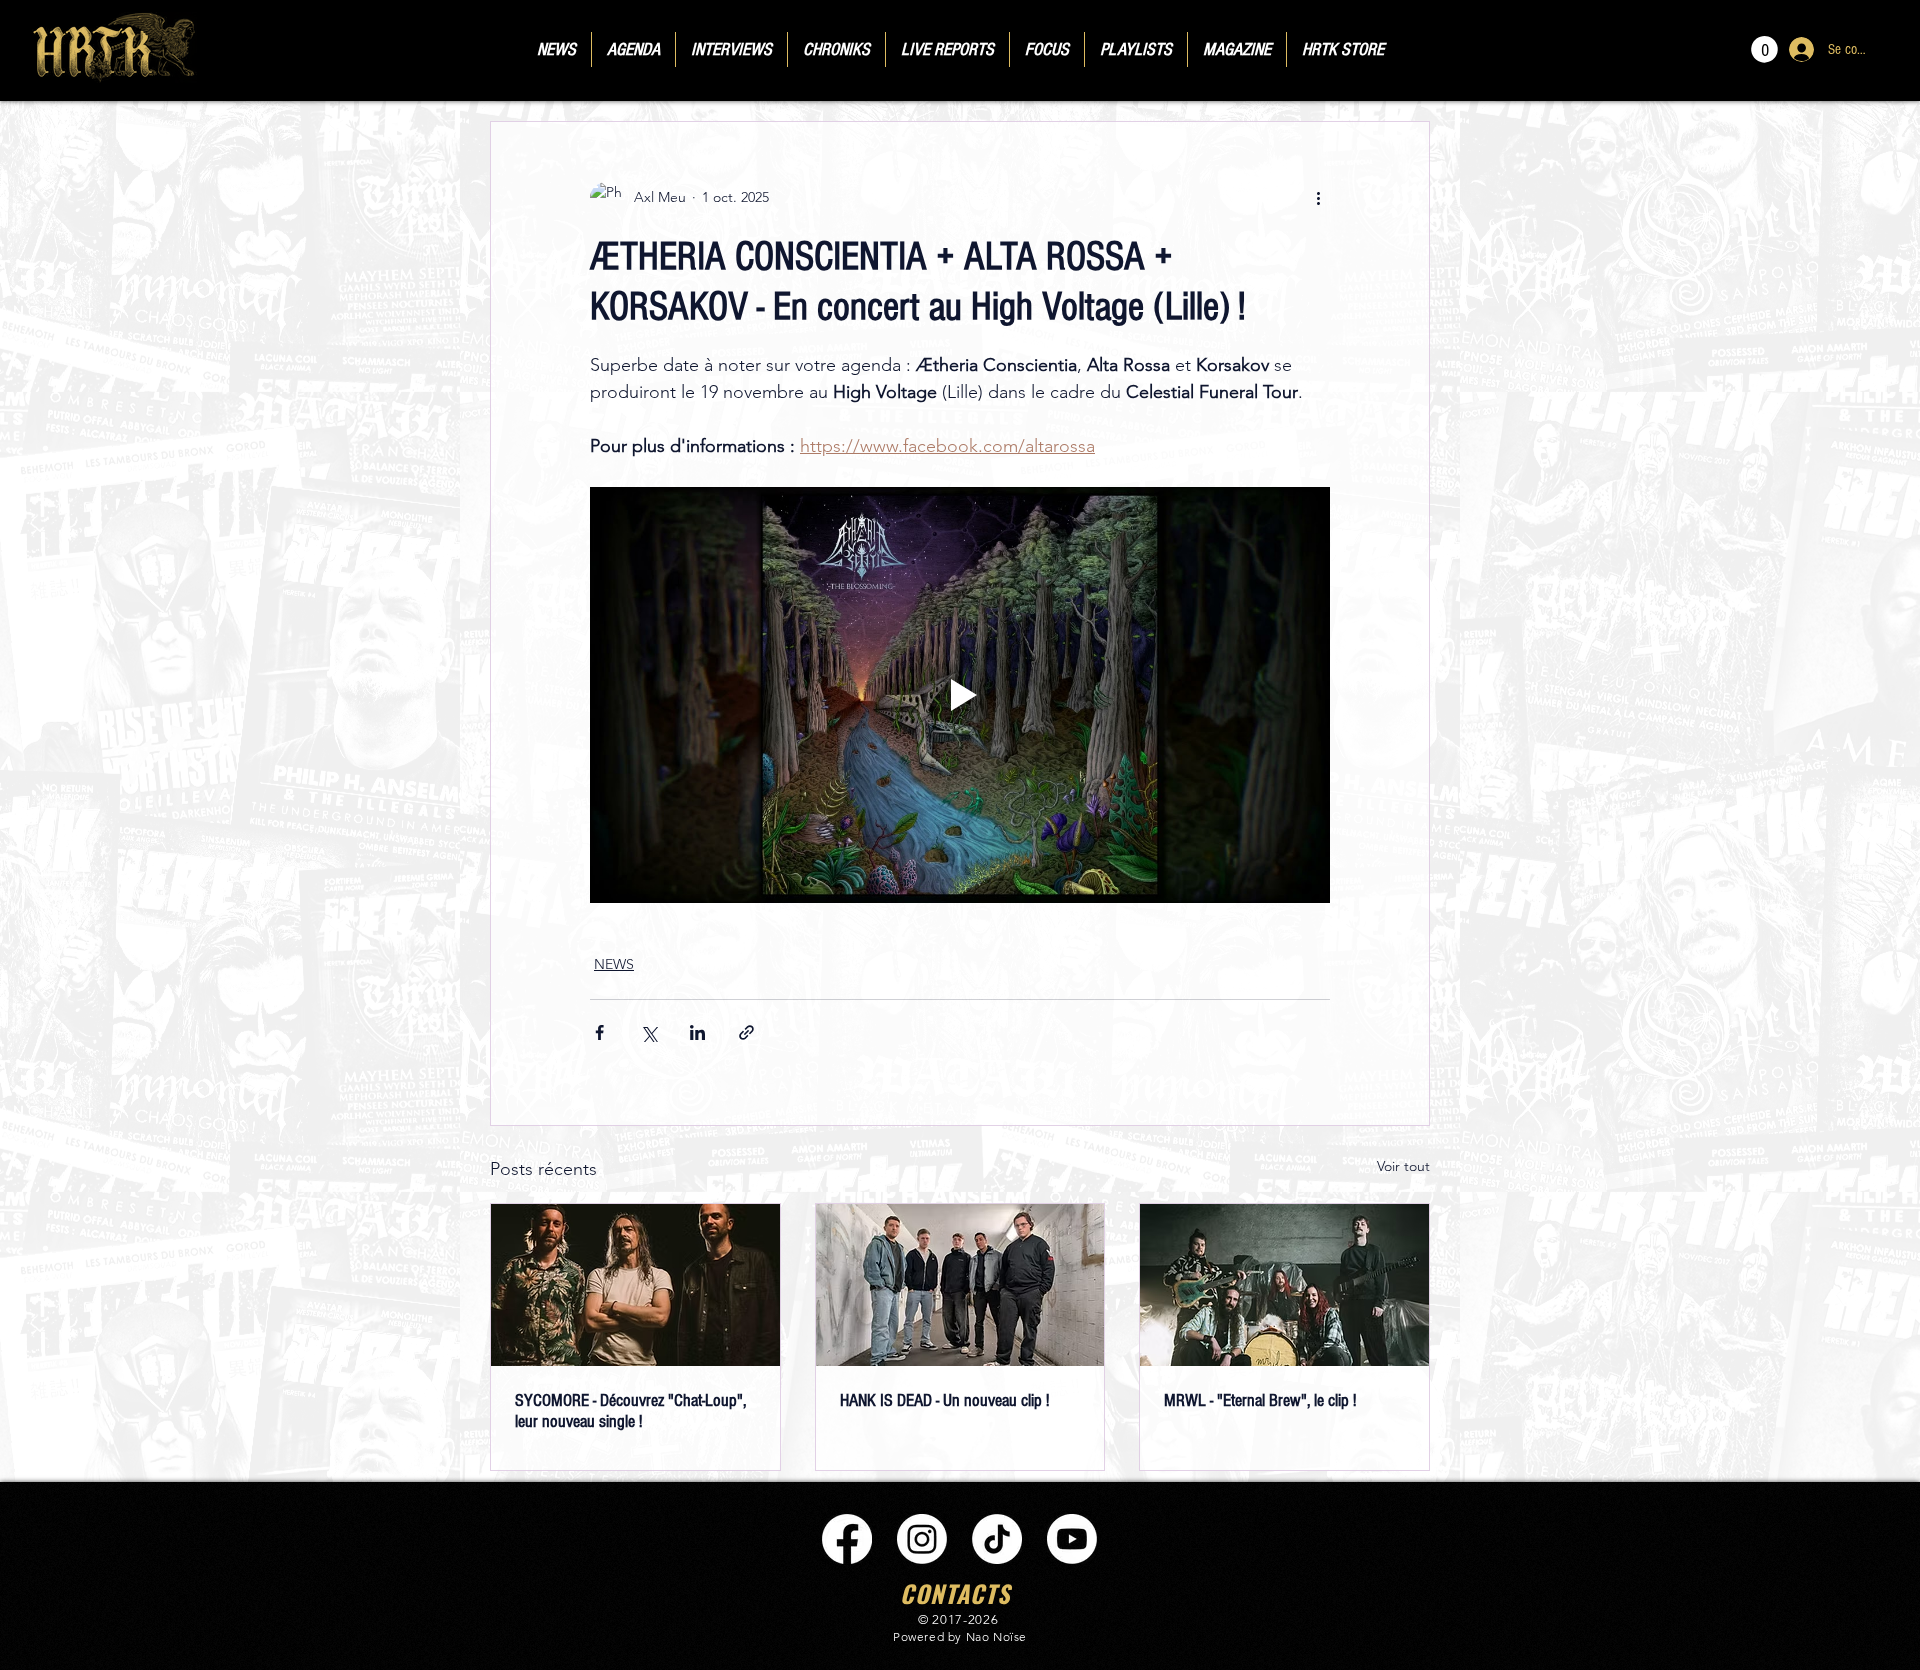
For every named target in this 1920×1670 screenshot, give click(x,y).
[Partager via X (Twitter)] (648, 1032)
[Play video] (960, 695)
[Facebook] (847, 1539)
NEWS (614, 964)
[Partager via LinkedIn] (697, 1032)
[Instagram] (922, 1539)
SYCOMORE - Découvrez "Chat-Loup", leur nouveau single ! (630, 1411)
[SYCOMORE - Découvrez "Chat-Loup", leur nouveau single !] (635, 1285)
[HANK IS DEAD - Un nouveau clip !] (960, 1285)
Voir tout (1403, 1166)
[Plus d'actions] (1318, 198)
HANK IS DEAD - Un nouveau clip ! (944, 1400)
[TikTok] (997, 1539)
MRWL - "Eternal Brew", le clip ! (1260, 1400)
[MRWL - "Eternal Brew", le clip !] (1284, 1285)
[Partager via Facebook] (599, 1032)
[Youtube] (1072, 1539)
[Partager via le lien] (746, 1032)
